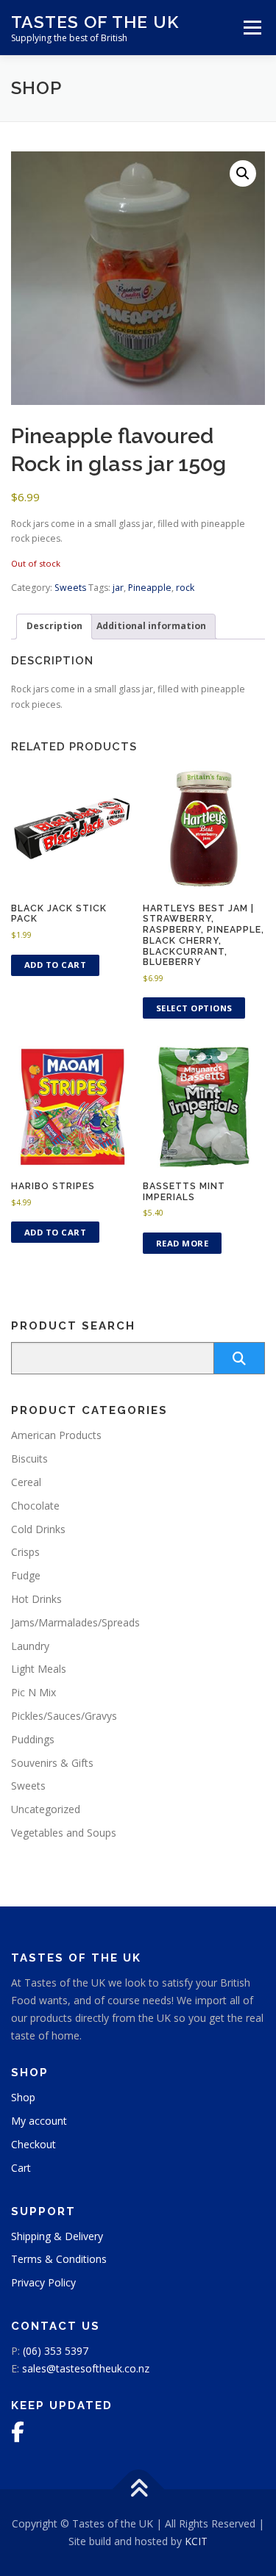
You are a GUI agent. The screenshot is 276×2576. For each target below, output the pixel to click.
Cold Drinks (38, 1529)
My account (39, 2121)
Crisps (25, 1552)
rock (185, 588)
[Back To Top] (138, 2490)
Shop (23, 2097)
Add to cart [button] (56, 965)
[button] (243, 173)
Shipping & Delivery (57, 2236)
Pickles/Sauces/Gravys (64, 1716)
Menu (251, 28)
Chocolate (35, 1506)
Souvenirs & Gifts (52, 1763)
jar (118, 588)
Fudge (26, 1575)
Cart (21, 2168)
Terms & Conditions (59, 2259)
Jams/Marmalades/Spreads (75, 1622)
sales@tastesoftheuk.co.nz (86, 2368)
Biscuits (29, 1459)
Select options (194, 1008)
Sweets (70, 588)
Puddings (33, 1739)
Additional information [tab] (151, 626)
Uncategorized (46, 1809)
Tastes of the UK (95, 22)
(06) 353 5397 (56, 2351)
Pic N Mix (33, 1692)
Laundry (30, 1646)
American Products (56, 1435)
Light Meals (39, 1669)
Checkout (33, 2144)
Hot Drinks (36, 1599)
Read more (183, 1243)
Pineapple (150, 588)
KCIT (196, 2541)
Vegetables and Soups (64, 1833)
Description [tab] (54, 626)
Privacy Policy (43, 2282)
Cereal (26, 1482)
